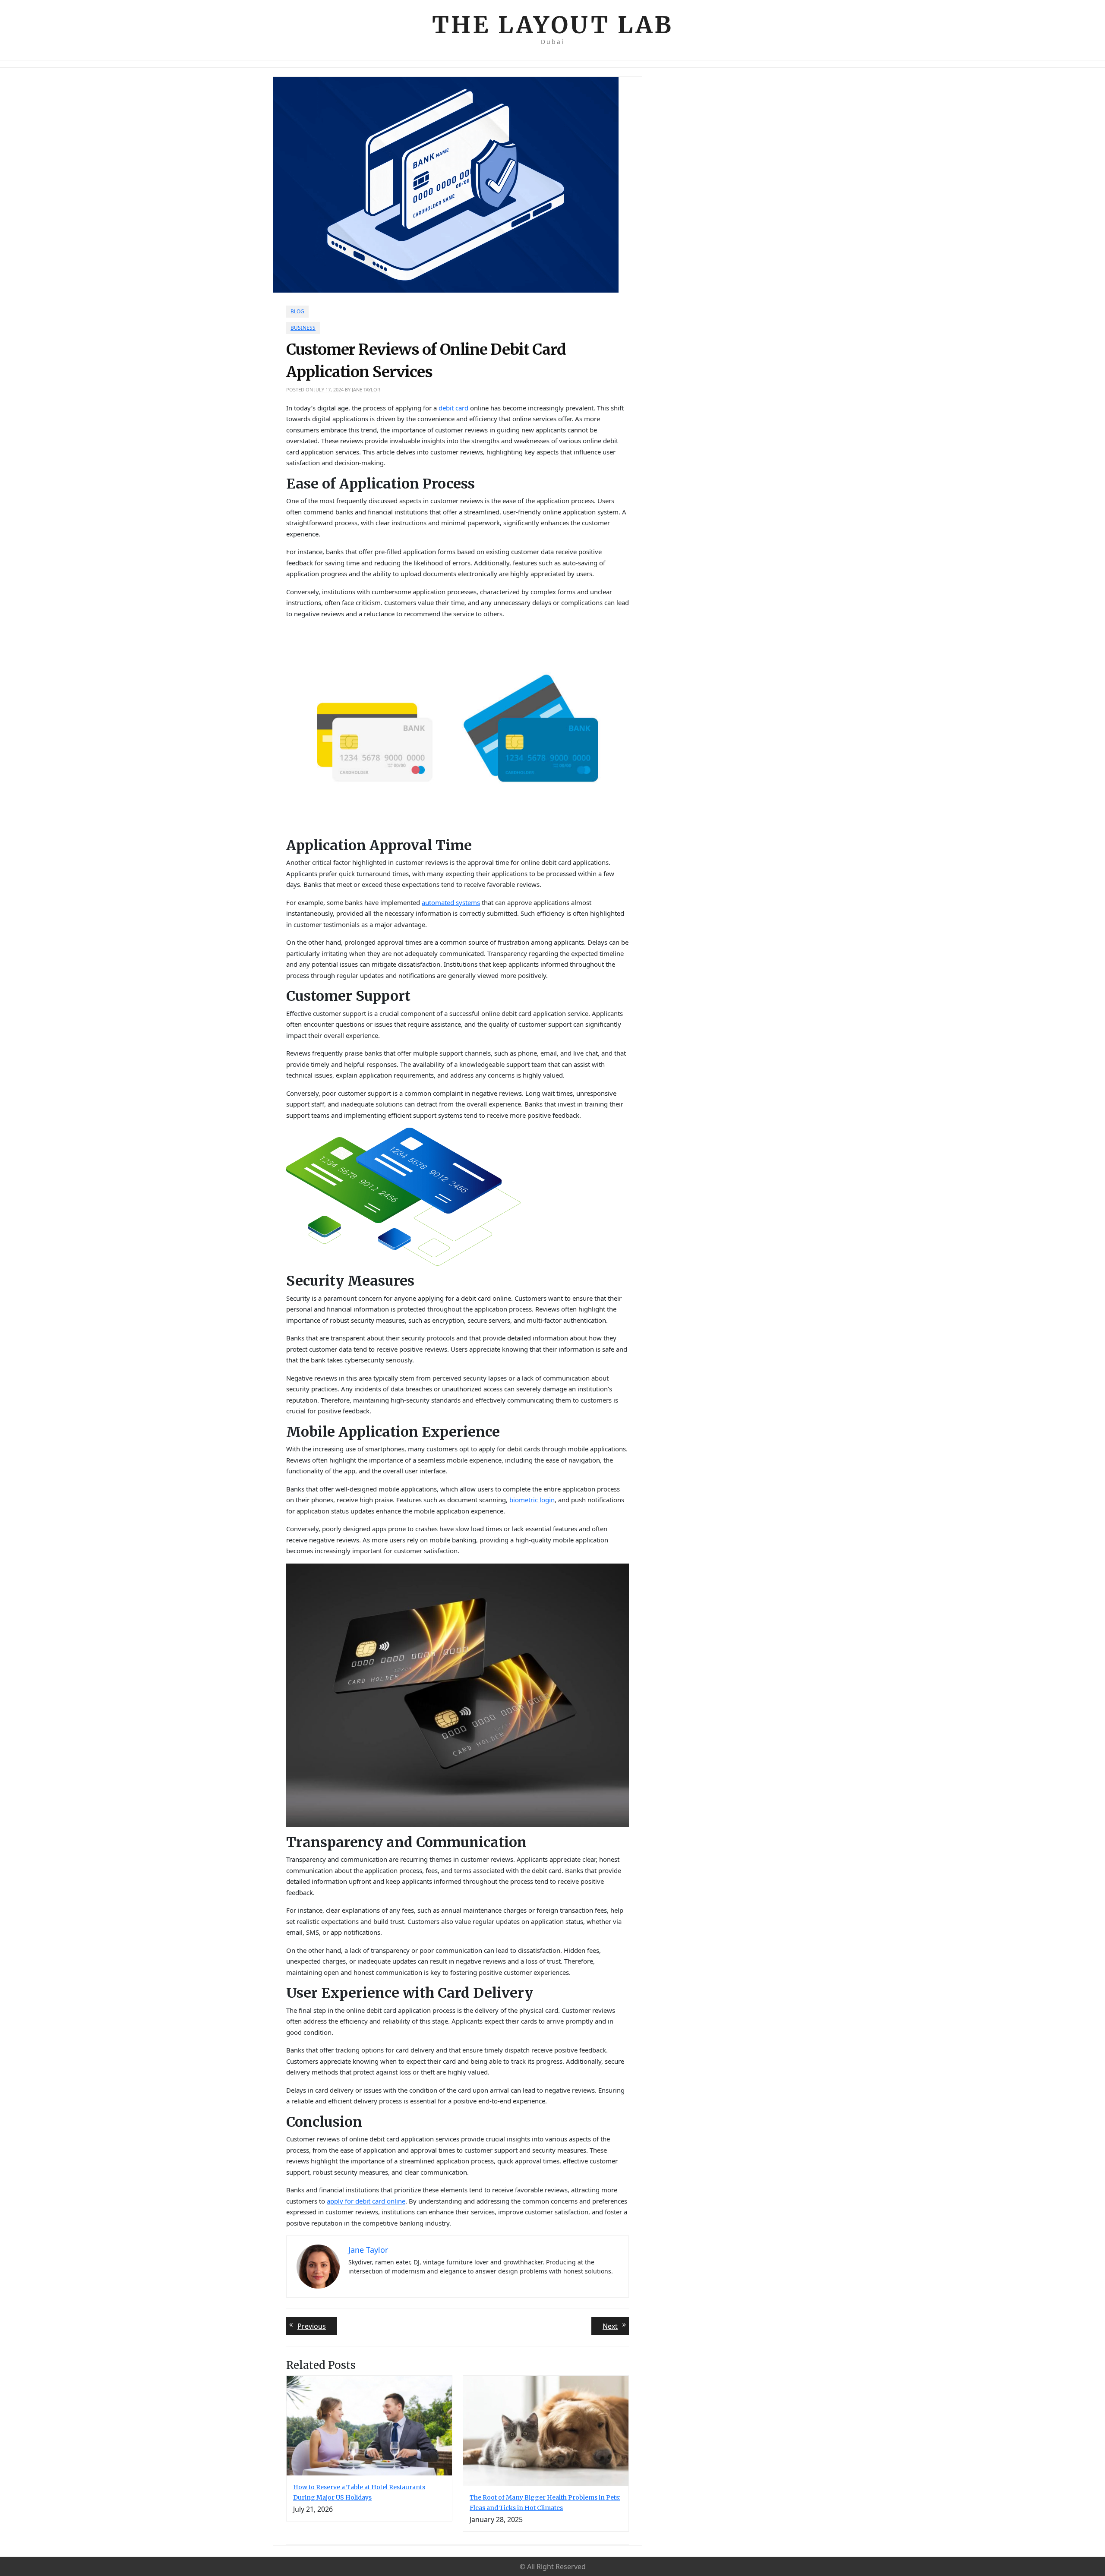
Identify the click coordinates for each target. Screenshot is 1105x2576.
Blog (297, 311)
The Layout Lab (553, 25)
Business (303, 328)
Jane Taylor (366, 389)
